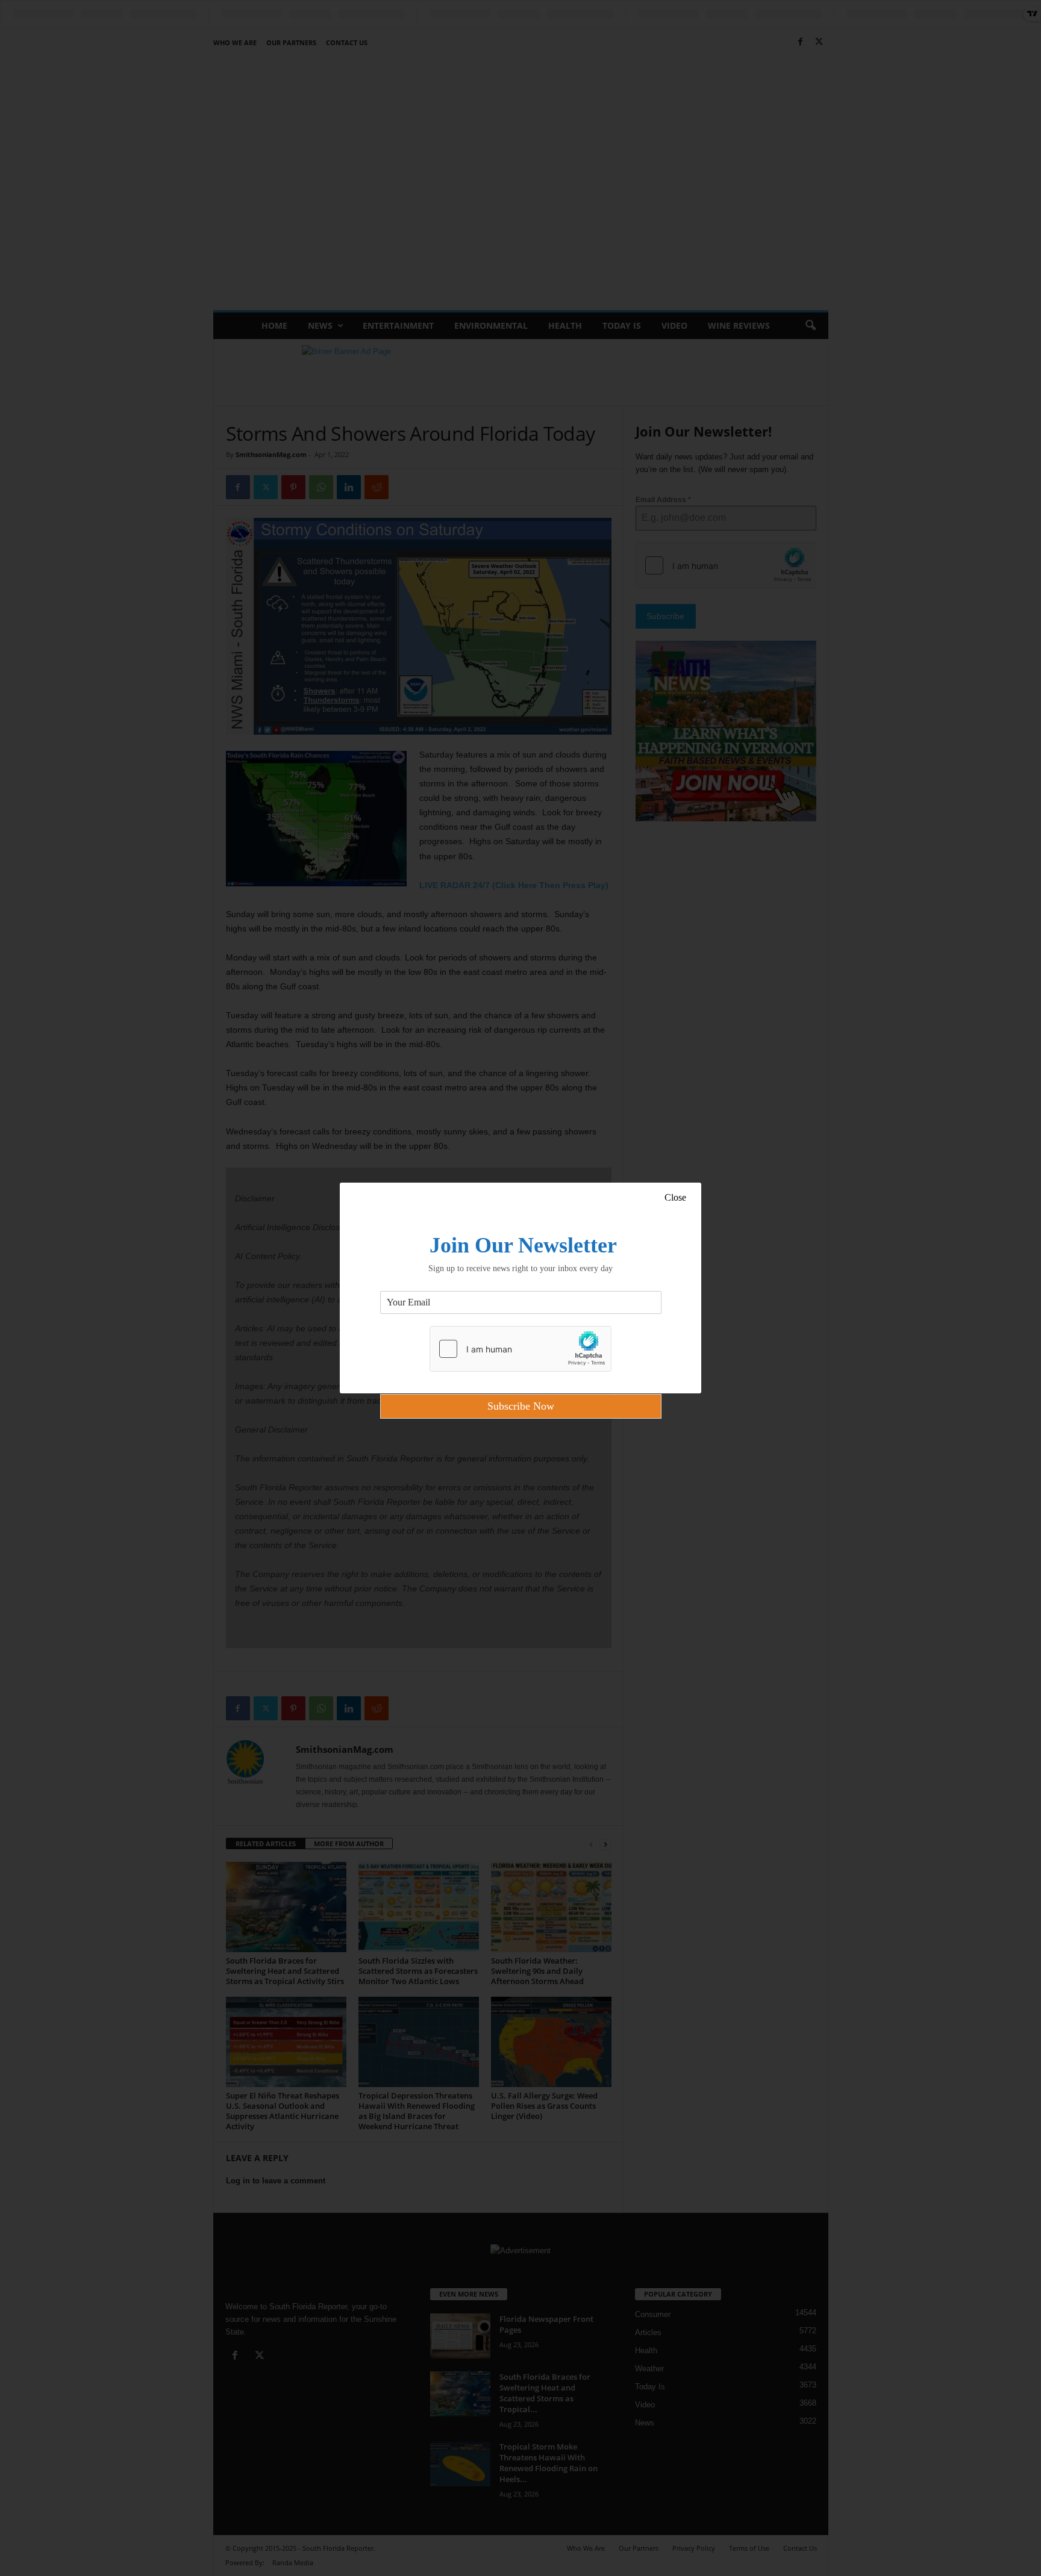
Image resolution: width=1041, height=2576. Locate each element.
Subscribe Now (521, 1406)
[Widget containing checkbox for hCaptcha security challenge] (520, 1349)
